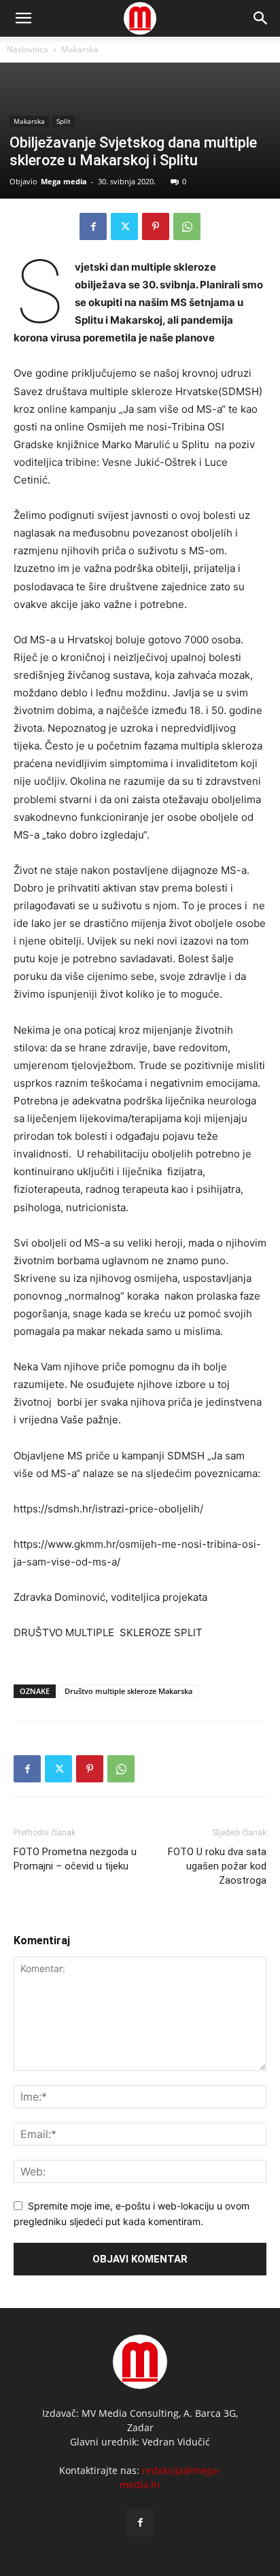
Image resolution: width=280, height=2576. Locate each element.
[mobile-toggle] (23, 18)
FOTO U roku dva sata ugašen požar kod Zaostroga (217, 1866)
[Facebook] (93, 226)
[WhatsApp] (187, 226)
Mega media (64, 181)
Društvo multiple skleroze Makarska (128, 1691)
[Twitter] (124, 226)
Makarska (80, 49)
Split (64, 121)
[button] (261, 18)
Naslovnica (28, 49)
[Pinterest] (156, 226)
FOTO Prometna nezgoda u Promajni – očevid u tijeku (75, 1859)
